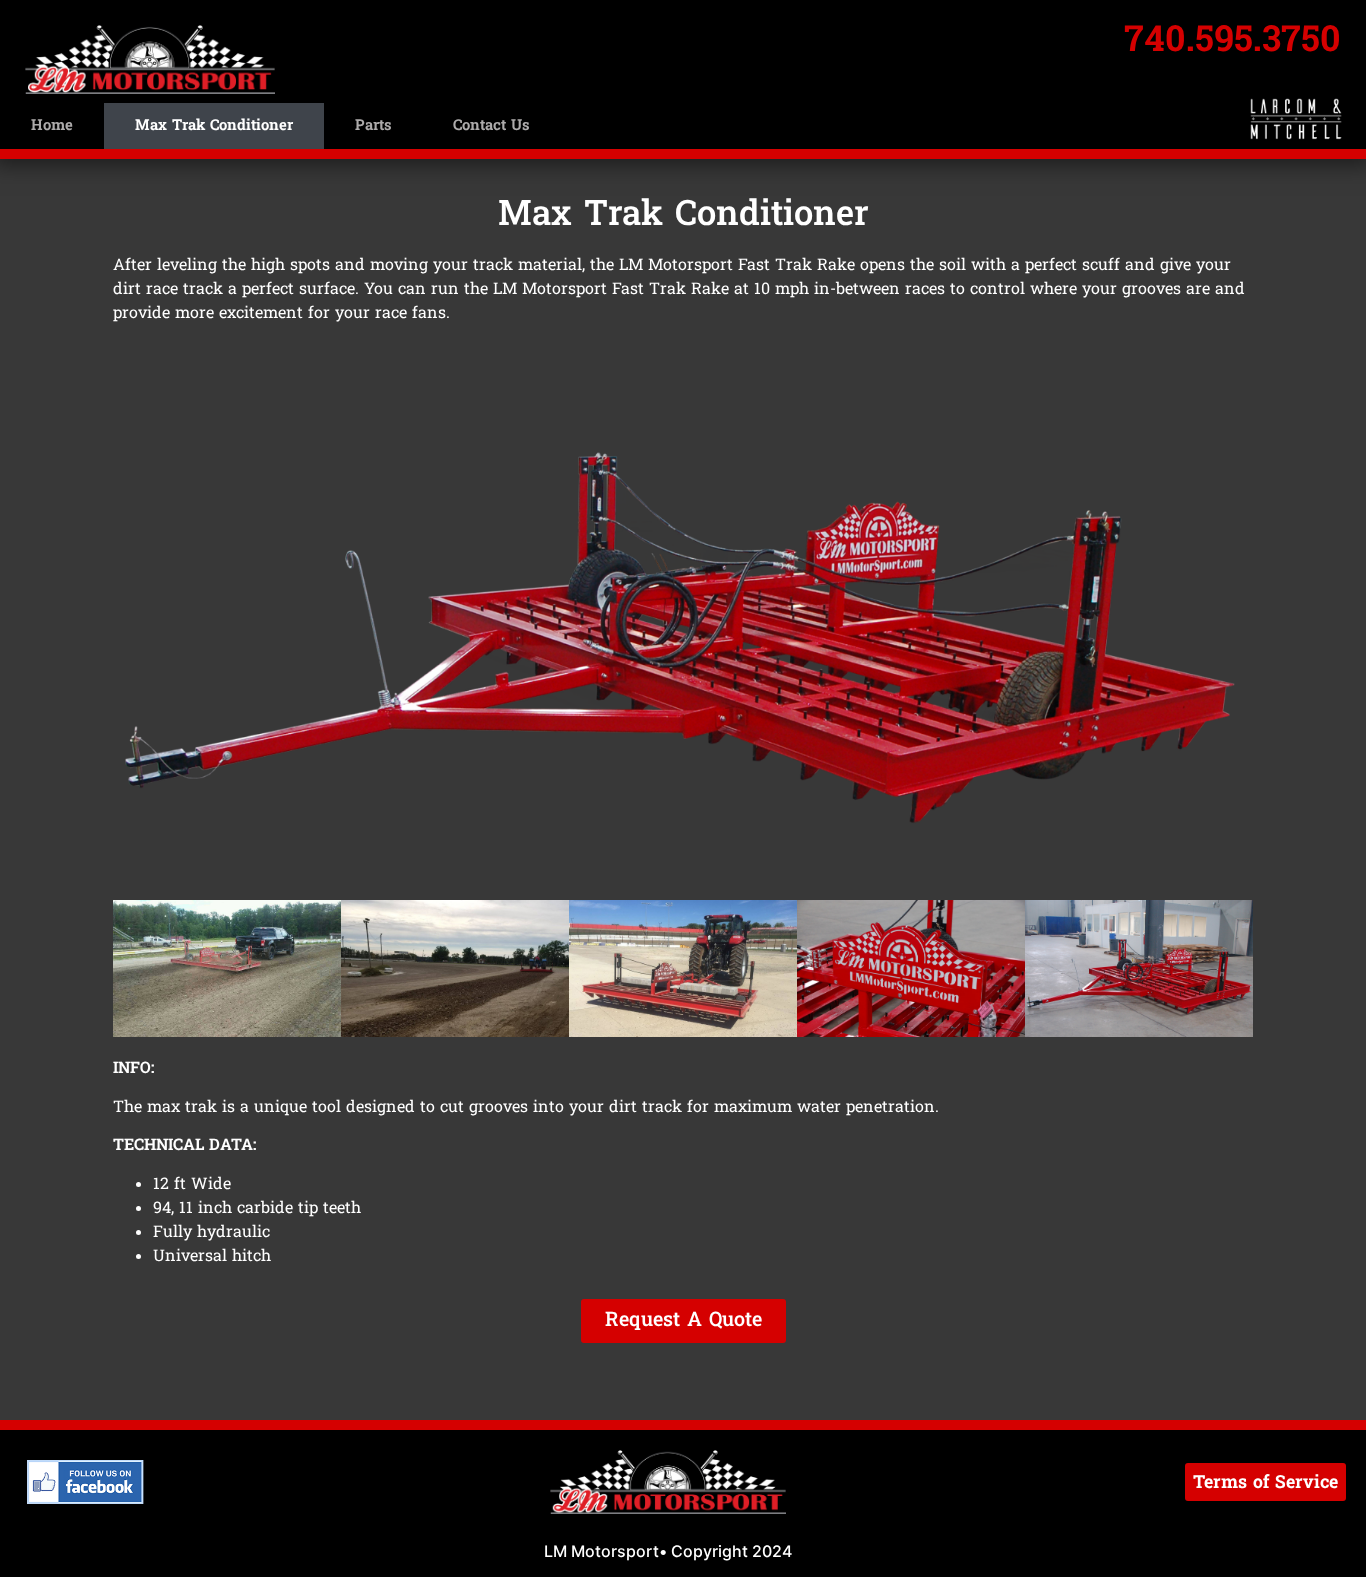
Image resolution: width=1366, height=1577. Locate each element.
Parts (373, 126)
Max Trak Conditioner (214, 126)
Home (52, 126)
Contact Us (491, 126)
